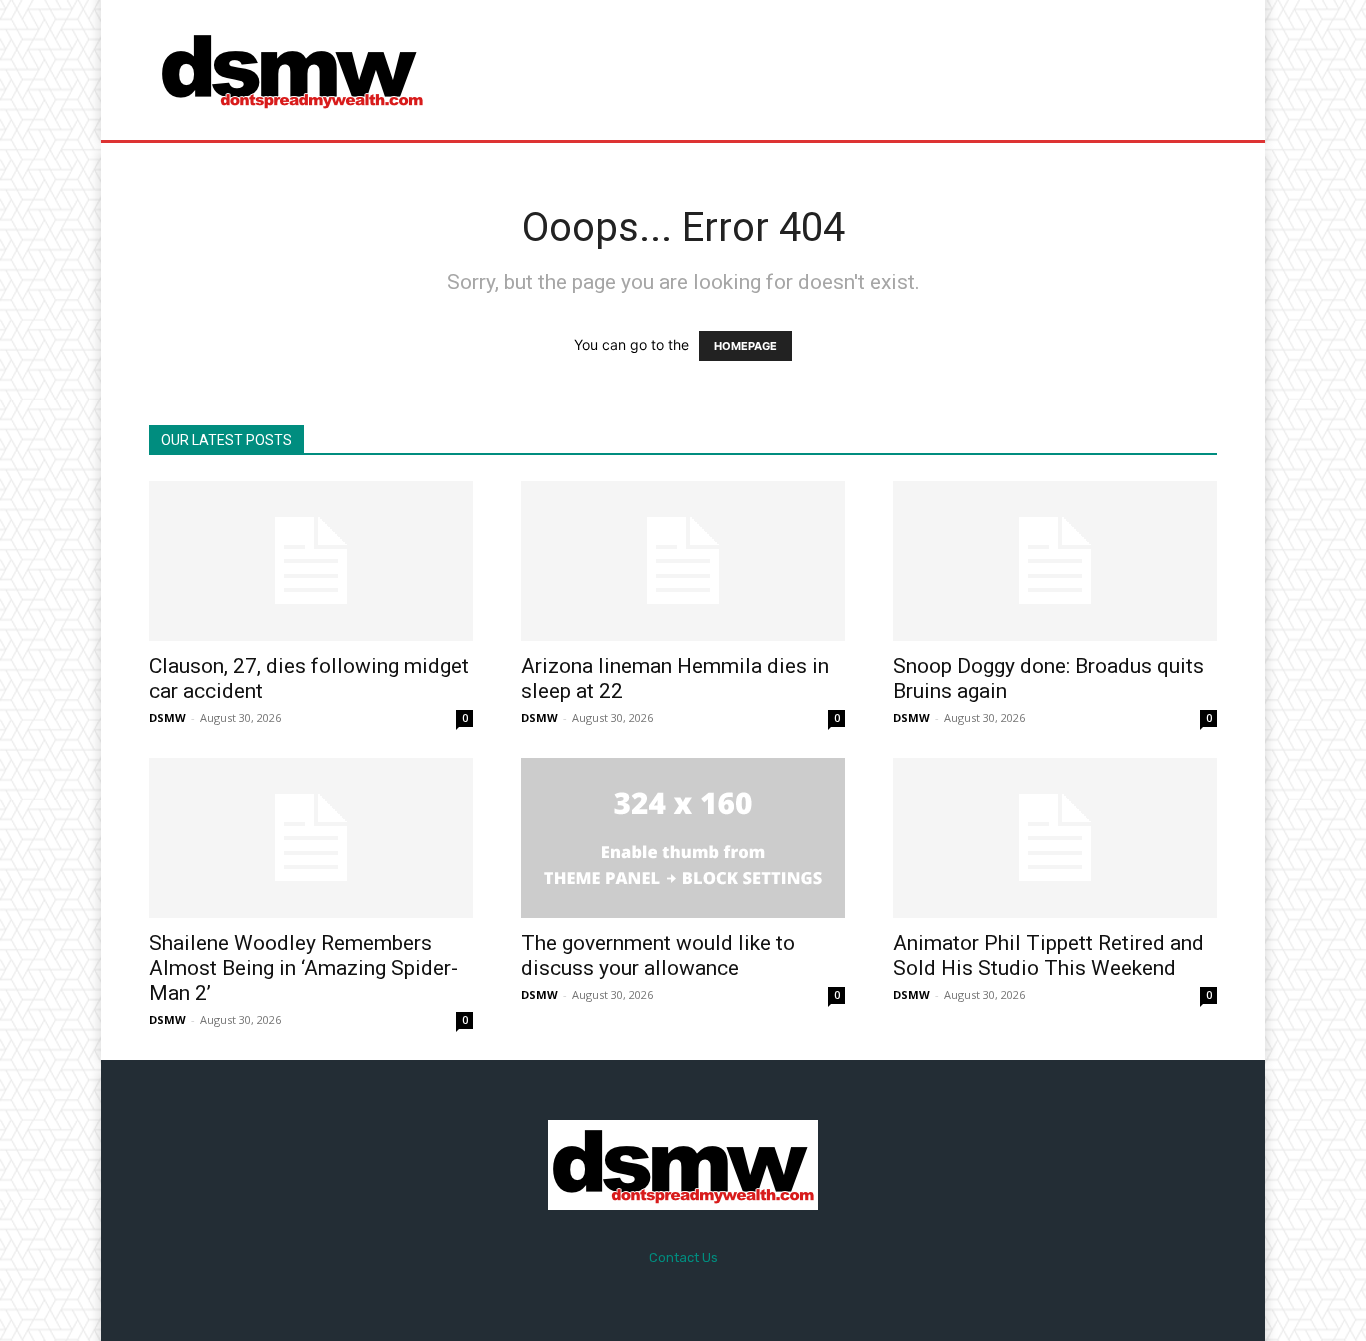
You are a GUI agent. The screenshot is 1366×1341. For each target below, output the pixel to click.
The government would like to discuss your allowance (658, 955)
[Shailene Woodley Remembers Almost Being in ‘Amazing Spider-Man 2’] (311, 838)
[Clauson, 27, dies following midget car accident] (311, 561)
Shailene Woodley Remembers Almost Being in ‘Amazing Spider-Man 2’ (303, 968)
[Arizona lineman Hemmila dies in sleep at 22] (683, 561)
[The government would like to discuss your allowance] (683, 838)
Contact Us (683, 1257)
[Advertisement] (850, 70)
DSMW (167, 717)
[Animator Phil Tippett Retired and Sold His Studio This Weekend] (1055, 838)
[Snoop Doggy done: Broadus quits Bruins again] (1055, 561)
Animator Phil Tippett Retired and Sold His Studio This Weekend (1048, 955)
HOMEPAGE (745, 346)
